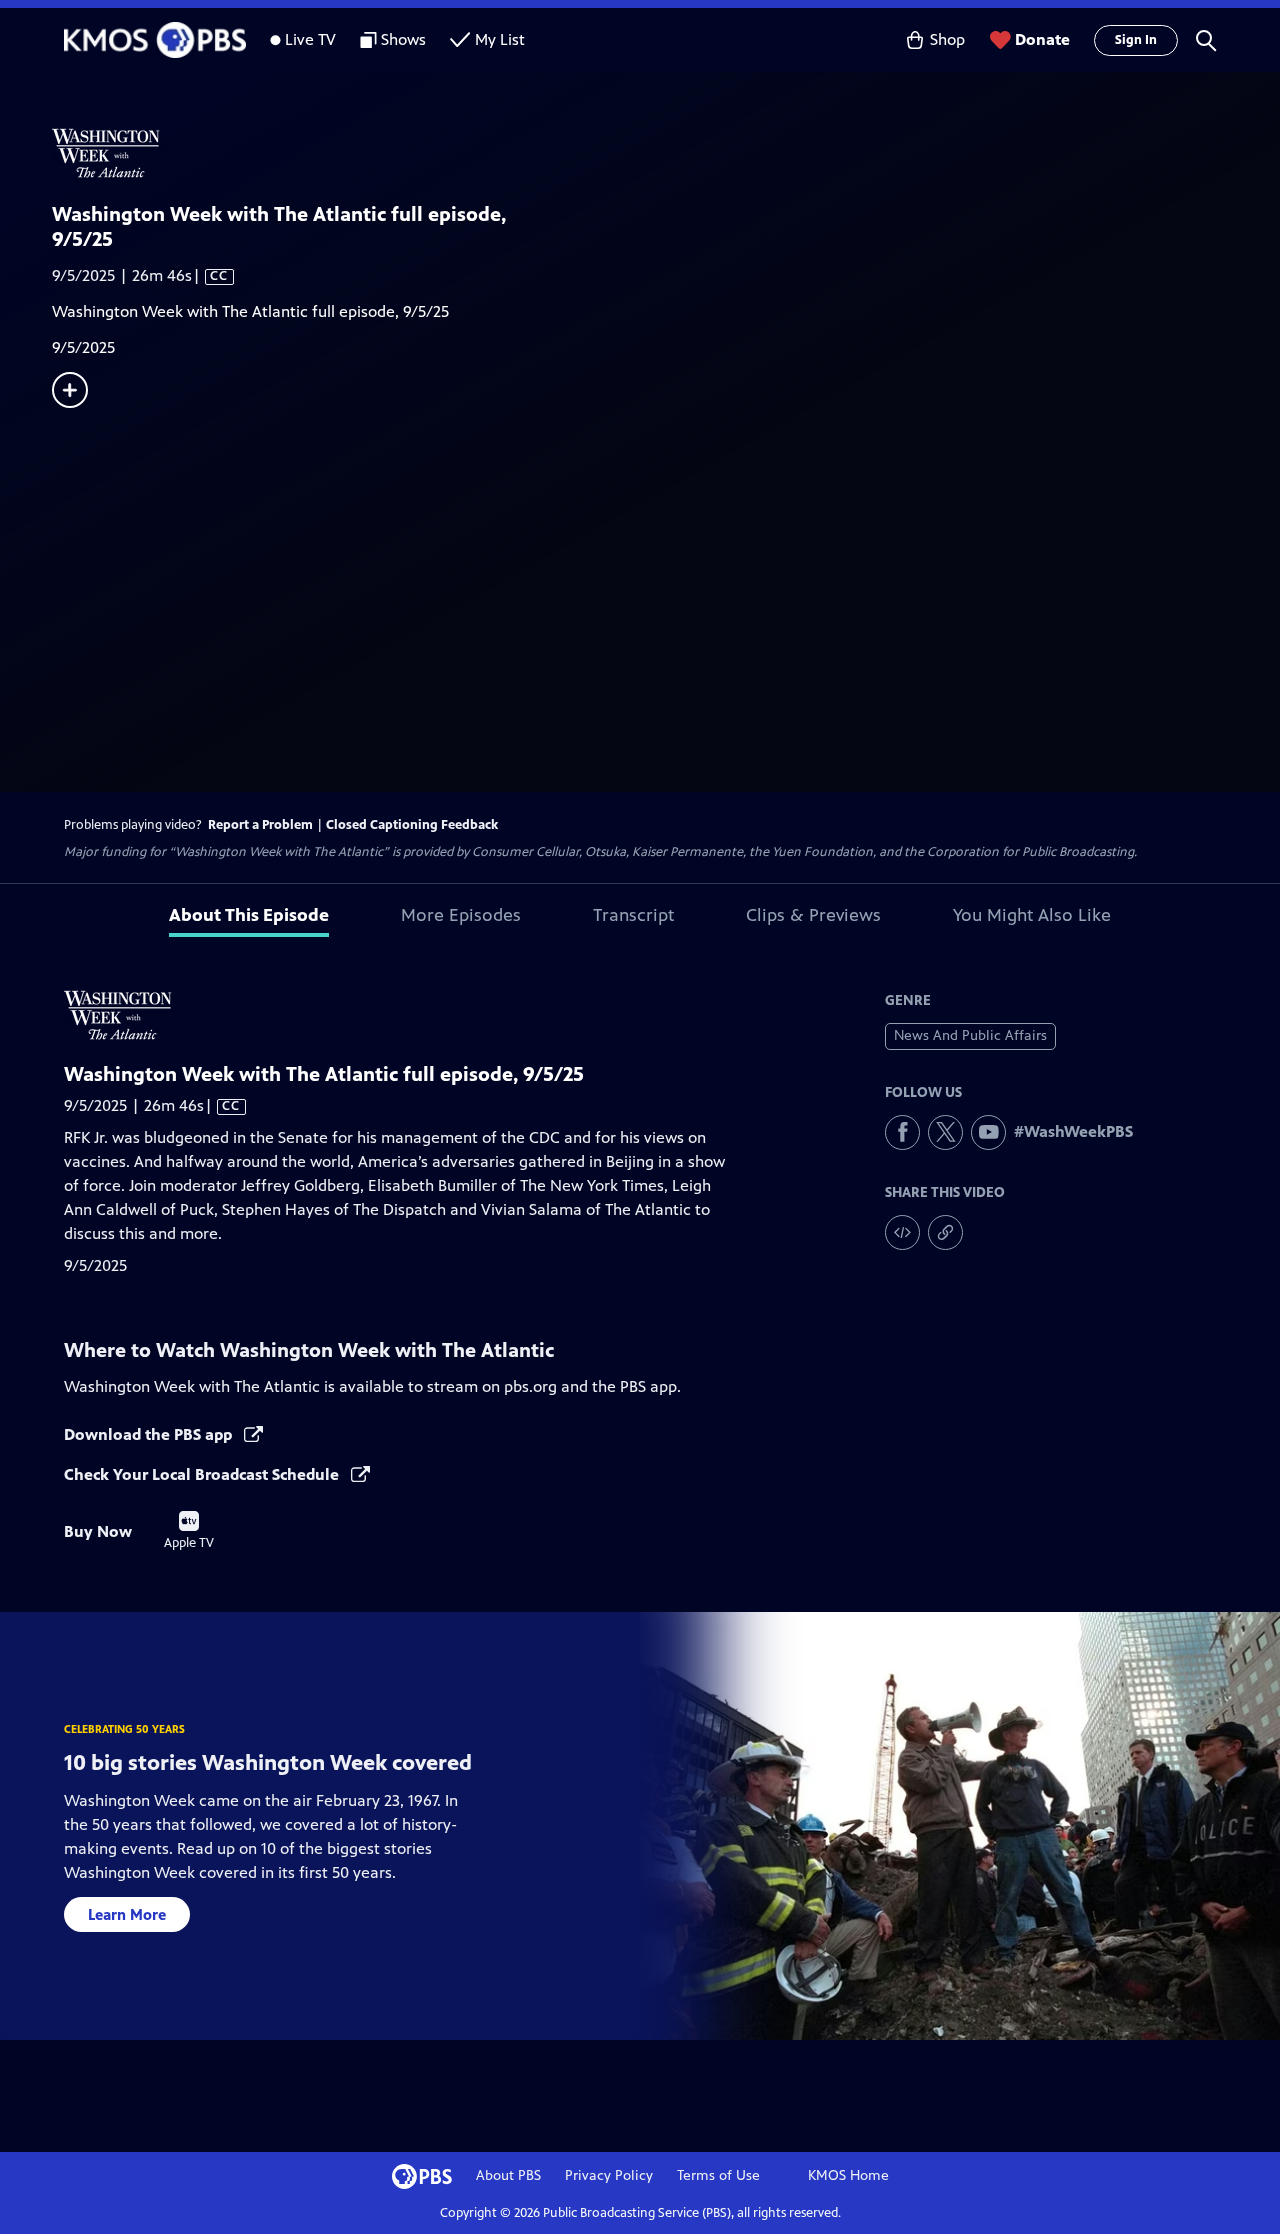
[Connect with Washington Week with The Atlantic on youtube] (988, 1132)
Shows (403, 39)
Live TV (310, 39)
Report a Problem (260, 825)
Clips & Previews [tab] (813, 915)
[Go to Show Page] (666, 153)
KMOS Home (848, 2175)
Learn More (127, 1914)
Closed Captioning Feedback (412, 825)
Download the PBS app (150, 1434)
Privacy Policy (609, 2175)
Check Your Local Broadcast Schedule (203, 1474)
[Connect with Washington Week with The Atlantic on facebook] (902, 1132)
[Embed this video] (902, 1232)
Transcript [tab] (633, 915)
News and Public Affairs (970, 1035)
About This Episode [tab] (249, 915)
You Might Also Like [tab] (1032, 915)
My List (500, 39)
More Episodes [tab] (461, 915)
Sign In (1136, 40)
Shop (947, 39)
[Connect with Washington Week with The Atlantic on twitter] (945, 1132)
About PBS (508, 2175)
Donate (1042, 39)
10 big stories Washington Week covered (268, 1762)
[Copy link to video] (945, 1232)
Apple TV (189, 1531)
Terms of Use (718, 2175)
